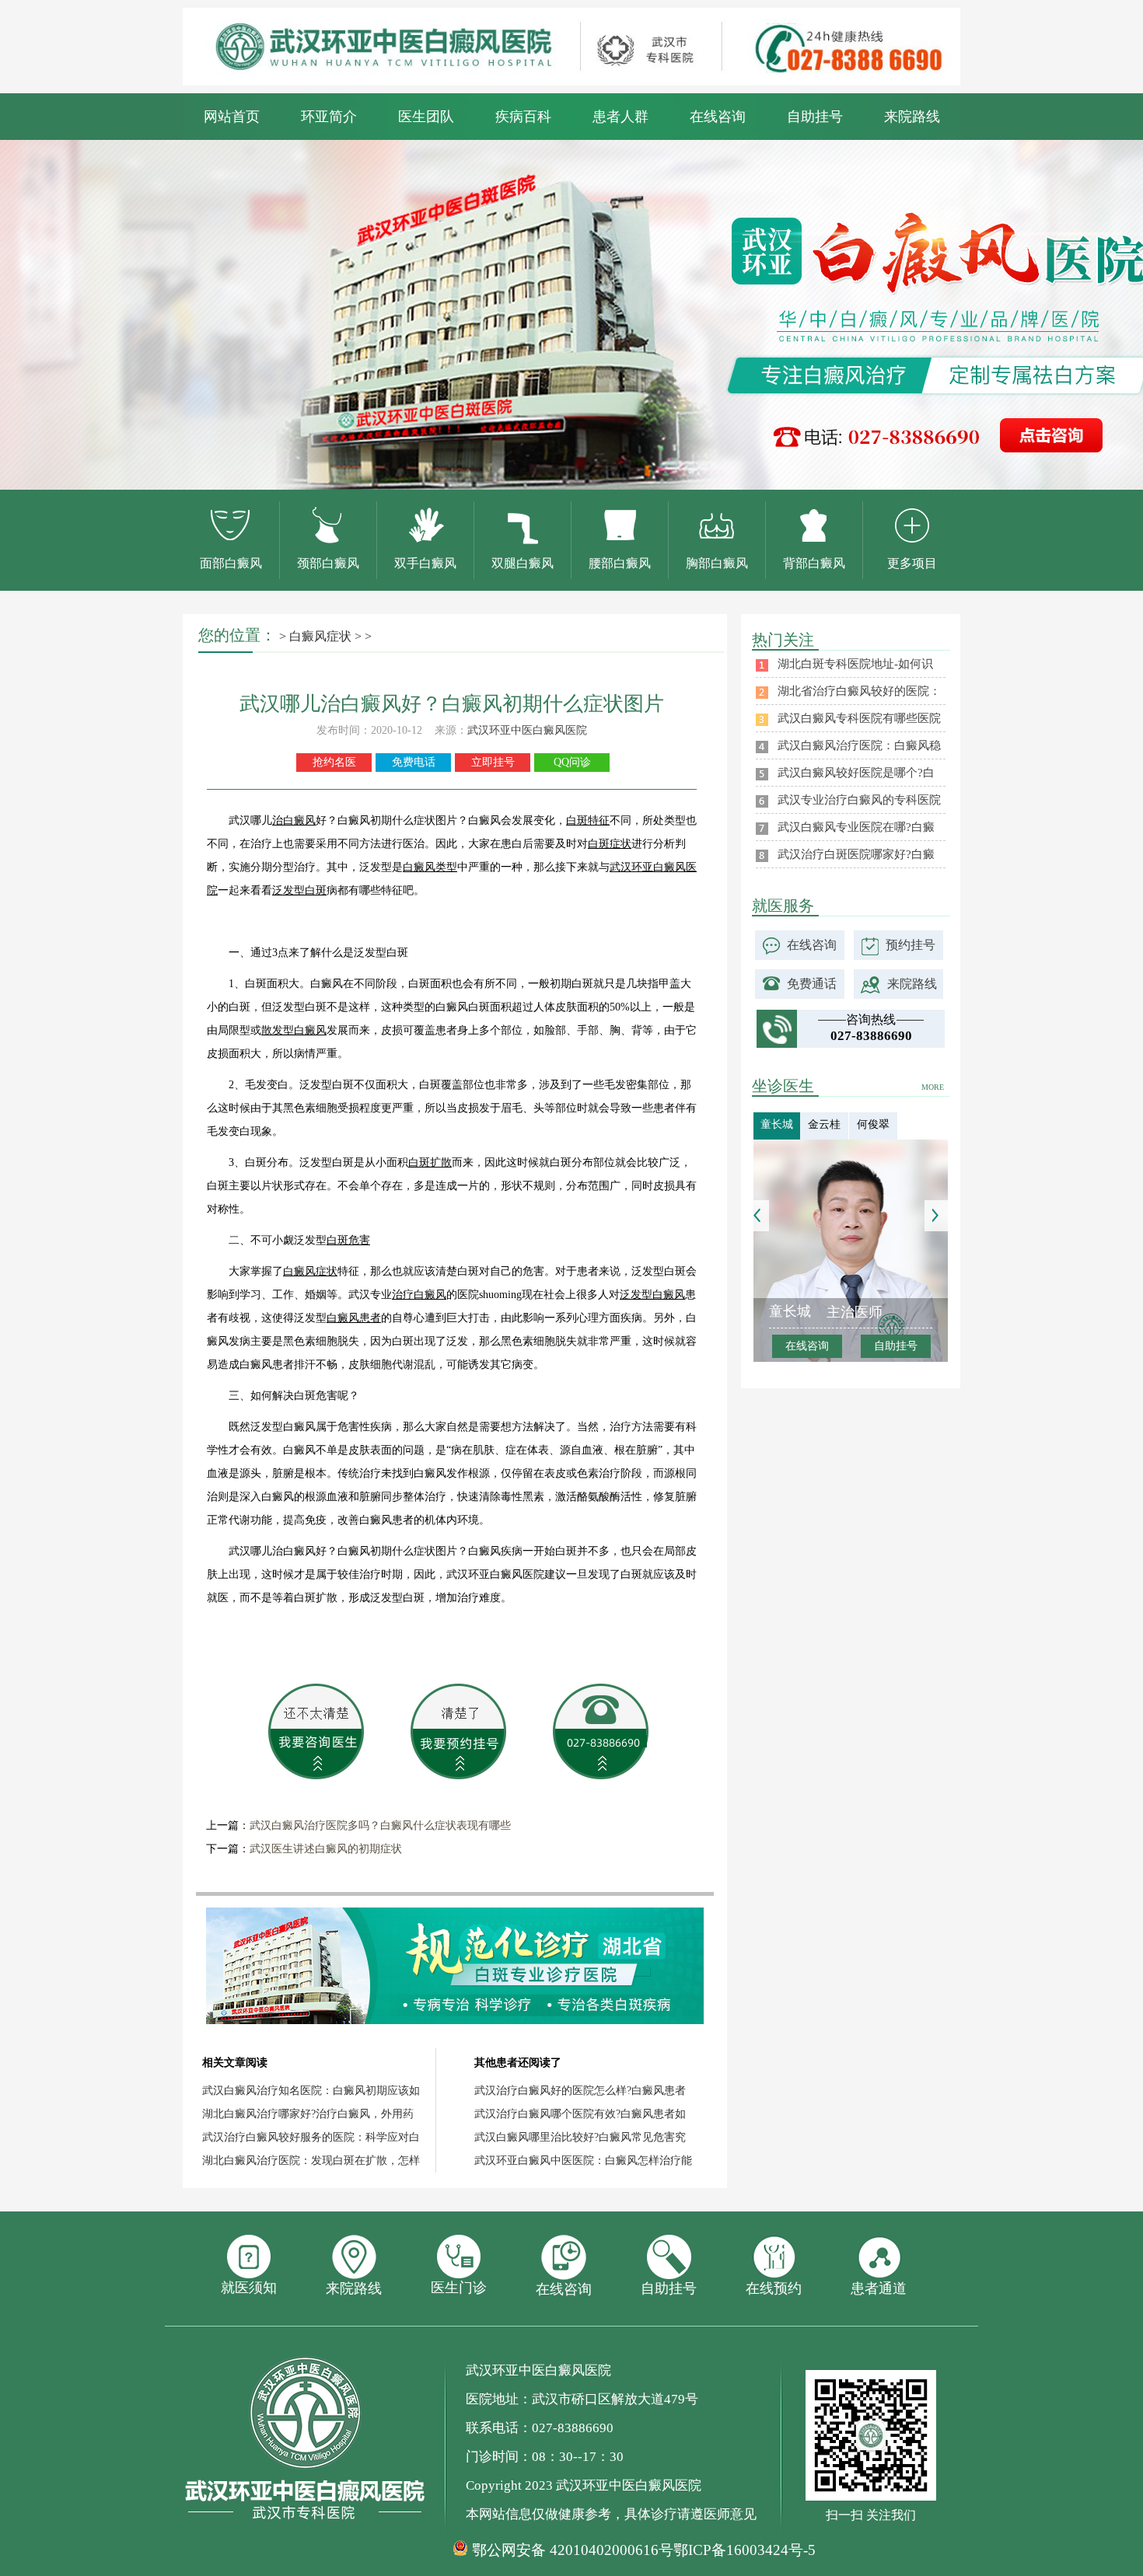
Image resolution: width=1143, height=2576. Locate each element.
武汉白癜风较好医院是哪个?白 (856, 773)
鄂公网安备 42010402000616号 (573, 2550)
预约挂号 (911, 945)
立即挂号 (493, 762)
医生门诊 (459, 2288)
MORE (933, 1087)
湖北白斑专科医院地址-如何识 (855, 664)
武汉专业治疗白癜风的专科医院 (859, 800)
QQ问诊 (572, 762)
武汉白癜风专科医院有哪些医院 (859, 718)
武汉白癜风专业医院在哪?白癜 (856, 827)
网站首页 (232, 117)
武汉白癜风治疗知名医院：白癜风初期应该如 (311, 2091)
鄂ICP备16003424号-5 (745, 2550)
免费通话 (812, 984)
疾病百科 (523, 117)
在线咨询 (718, 117)
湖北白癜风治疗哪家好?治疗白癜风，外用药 (308, 2114)
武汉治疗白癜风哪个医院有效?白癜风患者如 (580, 2114)
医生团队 (426, 117)
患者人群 (620, 117)
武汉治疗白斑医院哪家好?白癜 (856, 854)
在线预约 (774, 2288)
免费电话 (414, 762)
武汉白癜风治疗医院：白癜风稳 (859, 745)
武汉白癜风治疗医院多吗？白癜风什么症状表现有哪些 (380, 1826)
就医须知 (249, 2288)
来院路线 (912, 117)
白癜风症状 (320, 636)
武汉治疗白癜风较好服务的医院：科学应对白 (311, 2137)
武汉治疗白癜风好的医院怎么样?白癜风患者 (580, 2091)
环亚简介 (329, 117)
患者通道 (879, 2288)
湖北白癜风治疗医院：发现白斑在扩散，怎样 (311, 2161)
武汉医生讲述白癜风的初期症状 (326, 1849)
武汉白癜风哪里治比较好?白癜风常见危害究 (580, 2137)
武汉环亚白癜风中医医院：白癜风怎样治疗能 (583, 2161)
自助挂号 (815, 117)
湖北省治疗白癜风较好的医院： (859, 691)
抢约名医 (334, 762)
